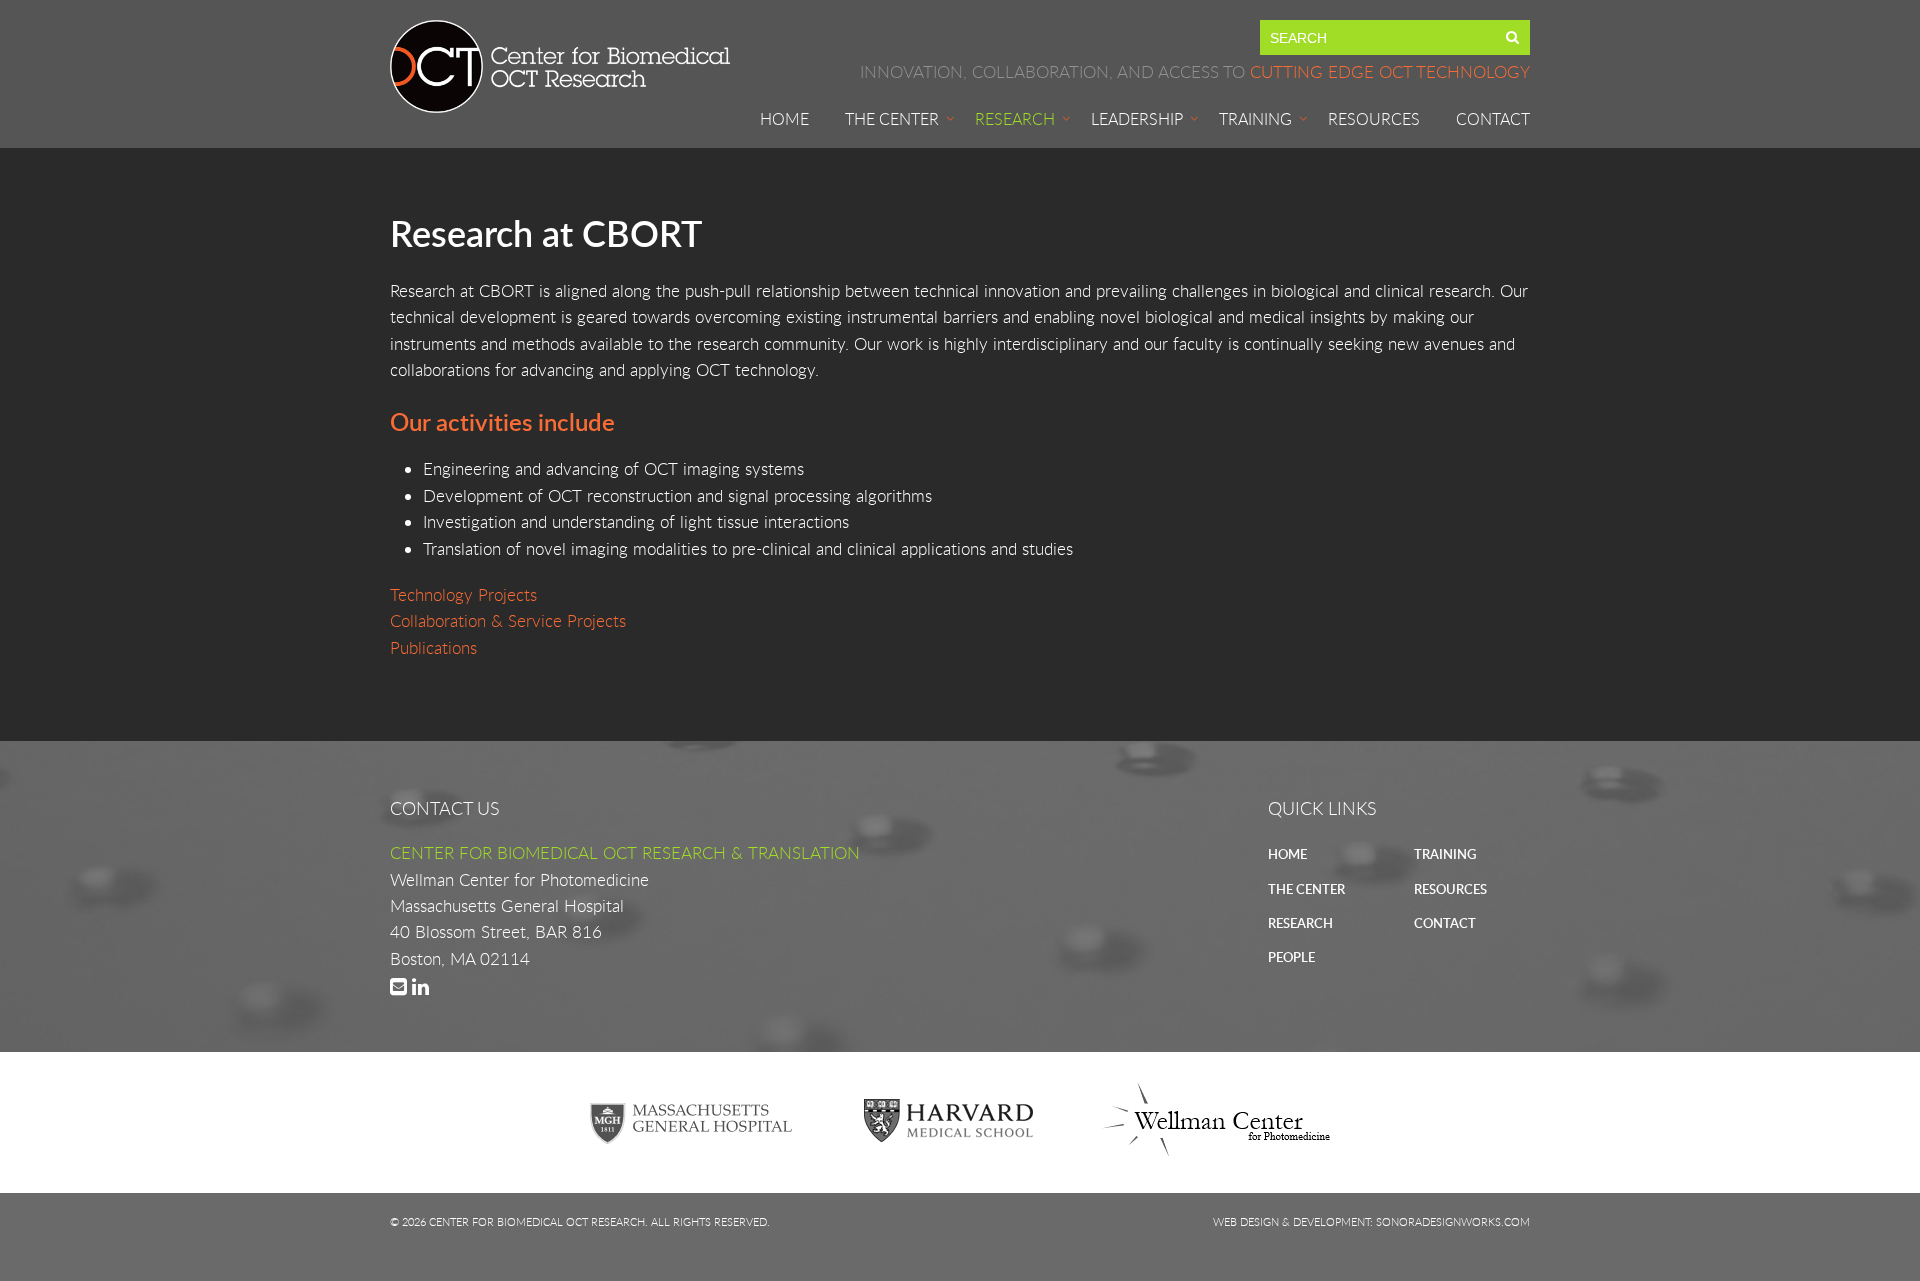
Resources (1374, 119)
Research (1015, 119)
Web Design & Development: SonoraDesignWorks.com (1371, 1221)
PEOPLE (1291, 957)
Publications (433, 648)
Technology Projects (463, 595)
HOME (1287, 854)
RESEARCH (1300, 923)
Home (784, 119)
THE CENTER (1306, 889)
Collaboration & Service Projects (508, 621)
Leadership (1137, 119)
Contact (1493, 119)
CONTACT (1445, 923)
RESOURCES (1450, 889)
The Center (892, 119)
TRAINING (1445, 854)
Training (1255, 119)
